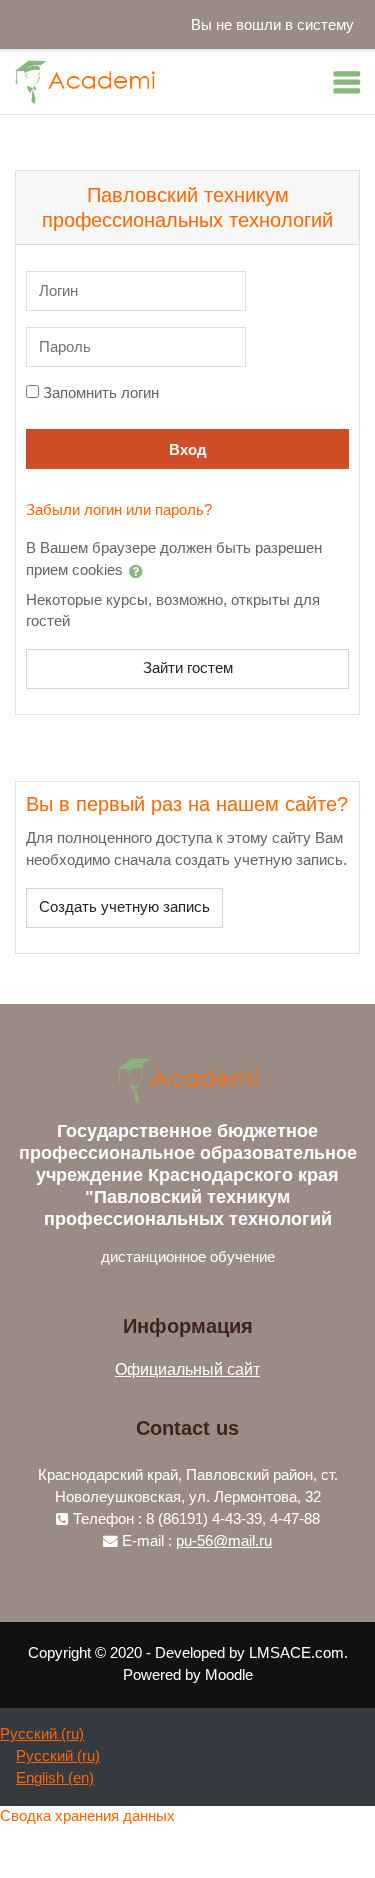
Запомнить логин (101, 393)
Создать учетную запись (124, 907)
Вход (188, 450)
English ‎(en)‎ (55, 1778)
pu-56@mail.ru (224, 1541)
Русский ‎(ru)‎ (42, 1734)
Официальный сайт (187, 1369)
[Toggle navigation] (347, 82)
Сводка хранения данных (87, 1816)
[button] (140, 571)
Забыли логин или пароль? (119, 510)
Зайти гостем (188, 668)
